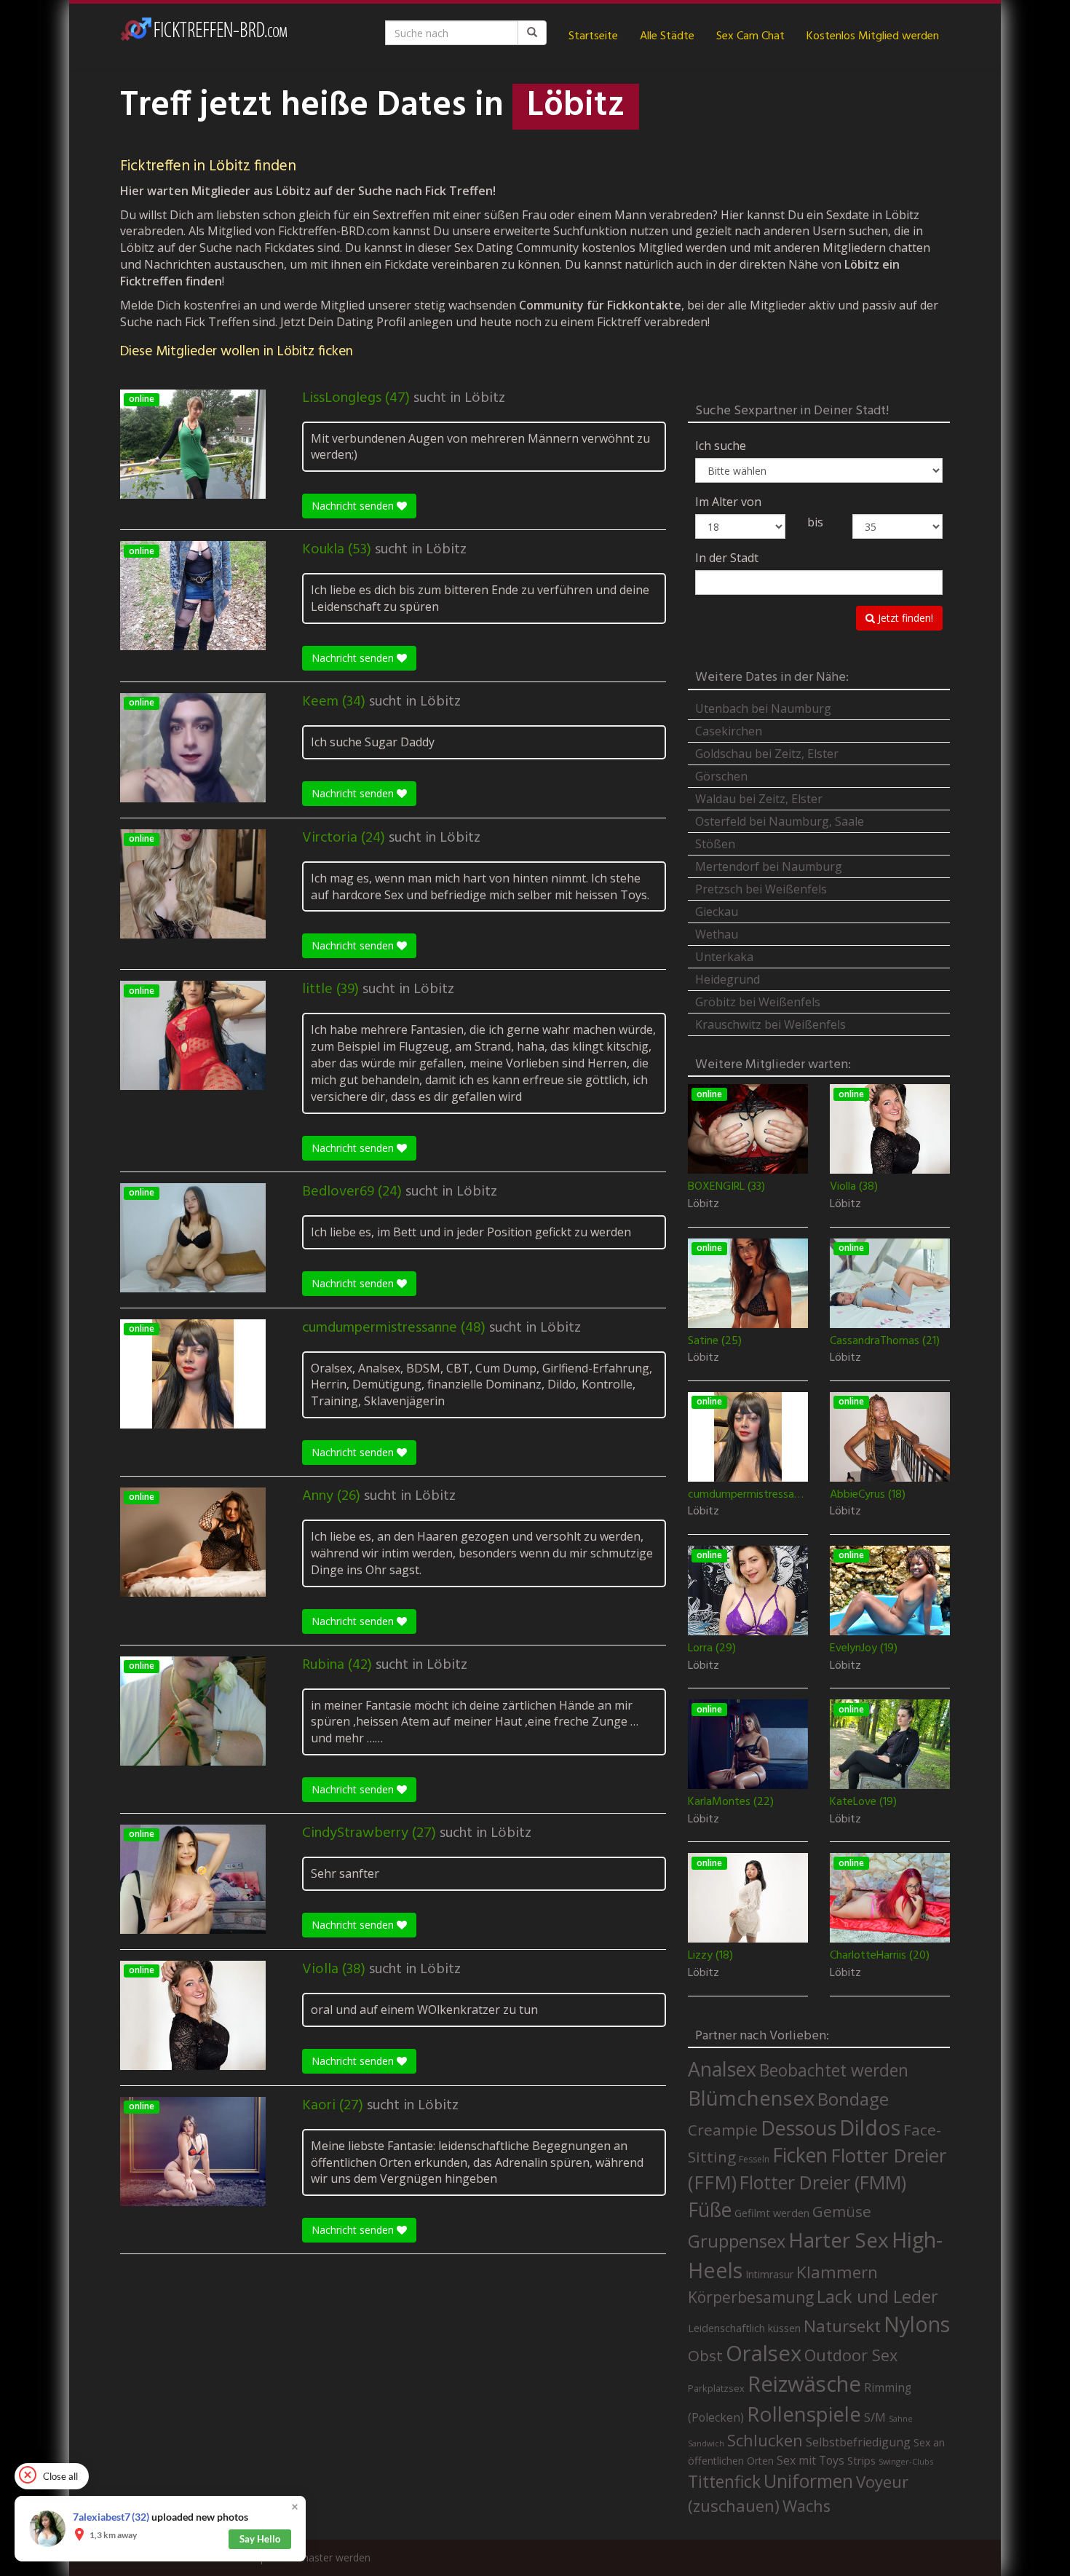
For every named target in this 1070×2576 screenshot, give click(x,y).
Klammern (837, 2272)
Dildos (870, 2127)
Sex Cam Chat (750, 36)
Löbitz (485, 398)
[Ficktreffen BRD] (204, 36)
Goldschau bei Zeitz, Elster (767, 754)
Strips (861, 2460)
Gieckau (717, 912)
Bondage (853, 2099)
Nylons (917, 2324)
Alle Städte (667, 36)
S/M (875, 2417)
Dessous (798, 2128)
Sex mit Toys (811, 2460)
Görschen (721, 776)
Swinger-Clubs (906, 2461)
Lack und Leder (877, 2296)
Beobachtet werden (834, 2070)
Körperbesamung (751, 2297)
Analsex (722, 2069)
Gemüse (842, 2211)
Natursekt (842, 2326)
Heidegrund (728, 979)
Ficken (800, 2155)
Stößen (715, 844)
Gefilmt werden (772, 2213)
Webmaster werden (324, 2557)
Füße (710, 2210)
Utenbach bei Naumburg (763, 708)
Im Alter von (728, 502)
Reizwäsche (804, 2384)
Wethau (717, 934)
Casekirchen (729, 731)
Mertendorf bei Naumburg (769, 866)
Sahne (901, 2418)
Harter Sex (839, 2240)
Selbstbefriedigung (858, 2442)
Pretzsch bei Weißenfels (761, 889)
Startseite (593, 36)
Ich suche (721, 446)
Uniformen (808, 2481)
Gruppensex (737, 2241)
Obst (705, 2355)
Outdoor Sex (851, 2355)
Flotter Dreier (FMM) (823, 2182)
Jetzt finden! (904, 618)
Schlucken (765, 2440)
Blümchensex (751, 2098)
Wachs (807, 2506)
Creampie (723, 2130)
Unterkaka (724, 957)
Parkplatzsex (716, 2388)
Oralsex (764, 2353)
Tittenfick (724, 2482)
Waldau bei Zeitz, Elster (759, 799)
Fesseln (754, 2159)
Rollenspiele (804, 2414)
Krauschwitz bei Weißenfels (770, 1024)
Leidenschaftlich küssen (744, 2328)
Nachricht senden (354, 506)
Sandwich (706, 2443)
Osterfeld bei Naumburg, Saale (780, 821)
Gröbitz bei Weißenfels (758, 1002)
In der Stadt (727, 558)
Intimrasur (769, 2274)
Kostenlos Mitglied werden (873, 36)
